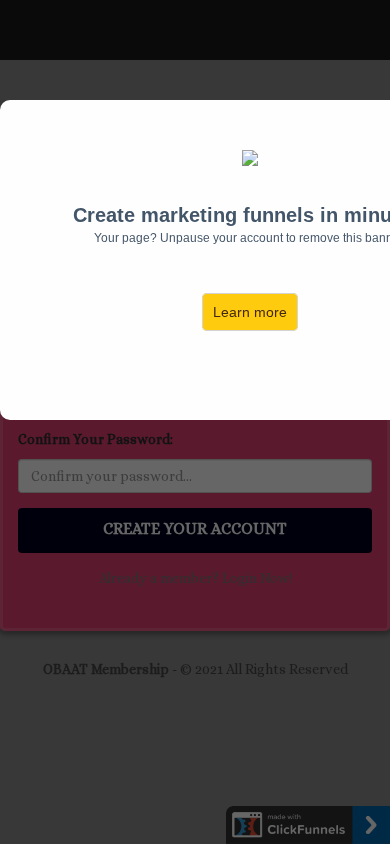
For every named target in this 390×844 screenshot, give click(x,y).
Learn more (250, 312)
